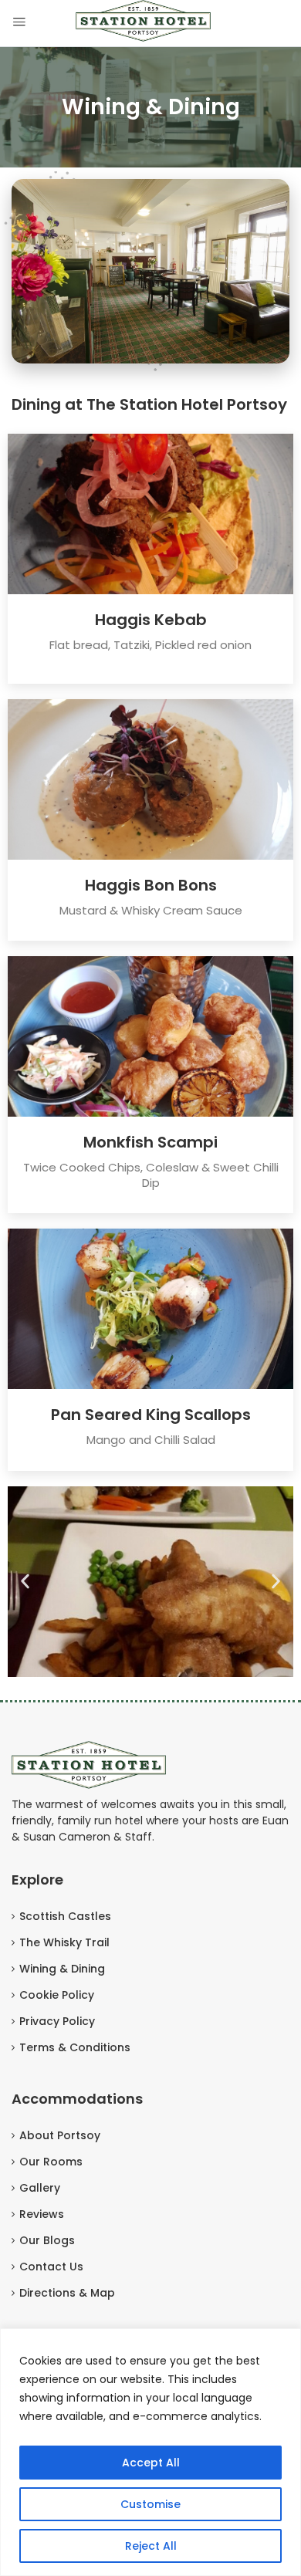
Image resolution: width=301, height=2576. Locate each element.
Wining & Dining (62, 1969)
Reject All (151, 2546)
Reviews (42, 2214)
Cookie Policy (57, 1995)
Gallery (40, 2188)
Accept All (151, 2463)
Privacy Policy (57, 2021)
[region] (150, 2452)
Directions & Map (67, 2293)
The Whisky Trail (64, 1942)
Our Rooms (51, 2162)
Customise (150, 2504)
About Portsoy (60, 2135)
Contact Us (51, 2267)
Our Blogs (47, 2240)
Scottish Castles (65, 1916)
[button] (25, 1582)
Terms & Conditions (75, 2047)
